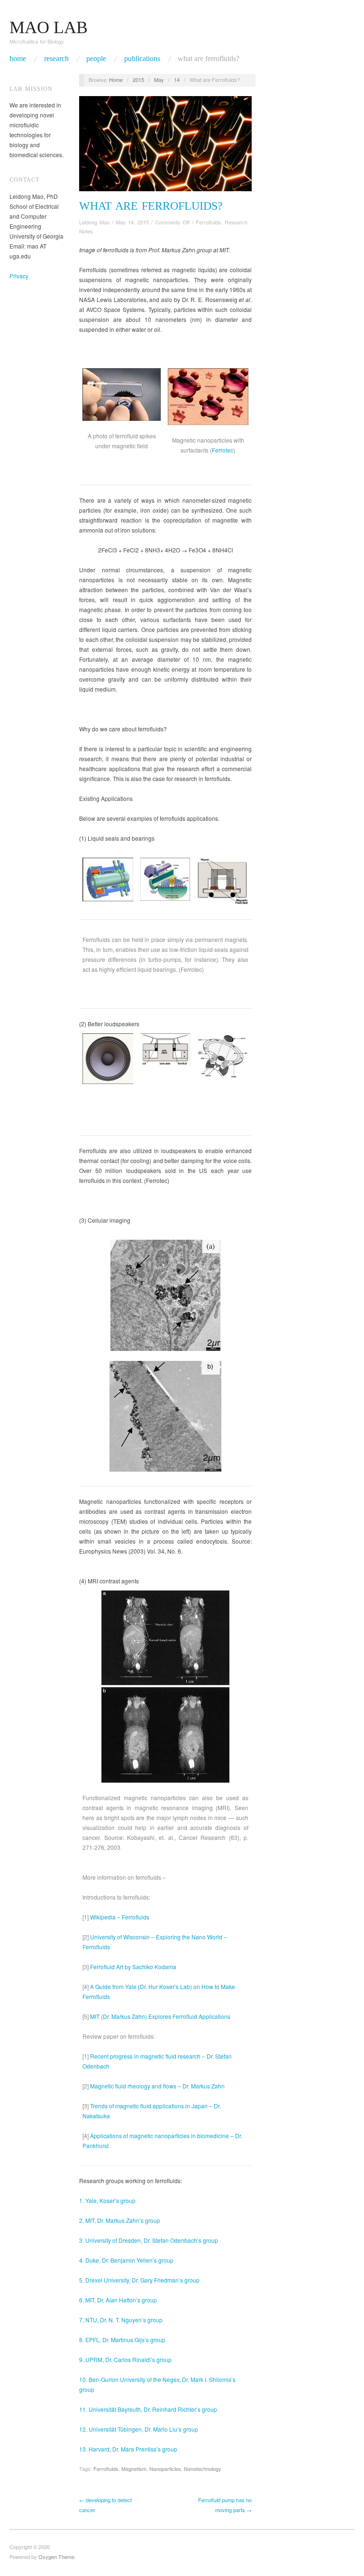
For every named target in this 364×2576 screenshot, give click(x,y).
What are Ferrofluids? (209, 59)
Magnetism (134, 2469)
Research (56, 59)
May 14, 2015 (132, 222)
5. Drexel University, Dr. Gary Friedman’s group (139, 2280)
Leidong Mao (94, 222)
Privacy (19, 276)
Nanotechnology (203, 2469)
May (159, 80)
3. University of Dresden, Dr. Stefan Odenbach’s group (149, 2240)
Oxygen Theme (56, 2557)
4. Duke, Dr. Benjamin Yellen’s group (126, 2260)
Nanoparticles (165, 2469)
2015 (138, 80)
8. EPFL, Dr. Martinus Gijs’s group (122, 2340)
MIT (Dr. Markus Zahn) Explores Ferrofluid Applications (159, 2016)
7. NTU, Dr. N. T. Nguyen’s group (121, 2320)
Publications (142, 59)
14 (177, 80)
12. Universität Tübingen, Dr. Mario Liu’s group (139, 2429)
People (96, 59)
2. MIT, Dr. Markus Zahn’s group (120, 2220)
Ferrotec (223, 450)
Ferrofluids (208, 222)
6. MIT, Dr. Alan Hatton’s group (118, 2300)
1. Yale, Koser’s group (107, 2200)
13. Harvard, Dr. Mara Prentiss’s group (128, 2449)
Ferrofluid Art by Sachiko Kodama (132, 1967)
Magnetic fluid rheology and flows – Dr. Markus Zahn (157, 2086)
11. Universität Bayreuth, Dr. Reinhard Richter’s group (148, 2409)
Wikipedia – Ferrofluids (119, 1917)
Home (18, 59)
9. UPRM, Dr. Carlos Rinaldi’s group (125, 2359)
